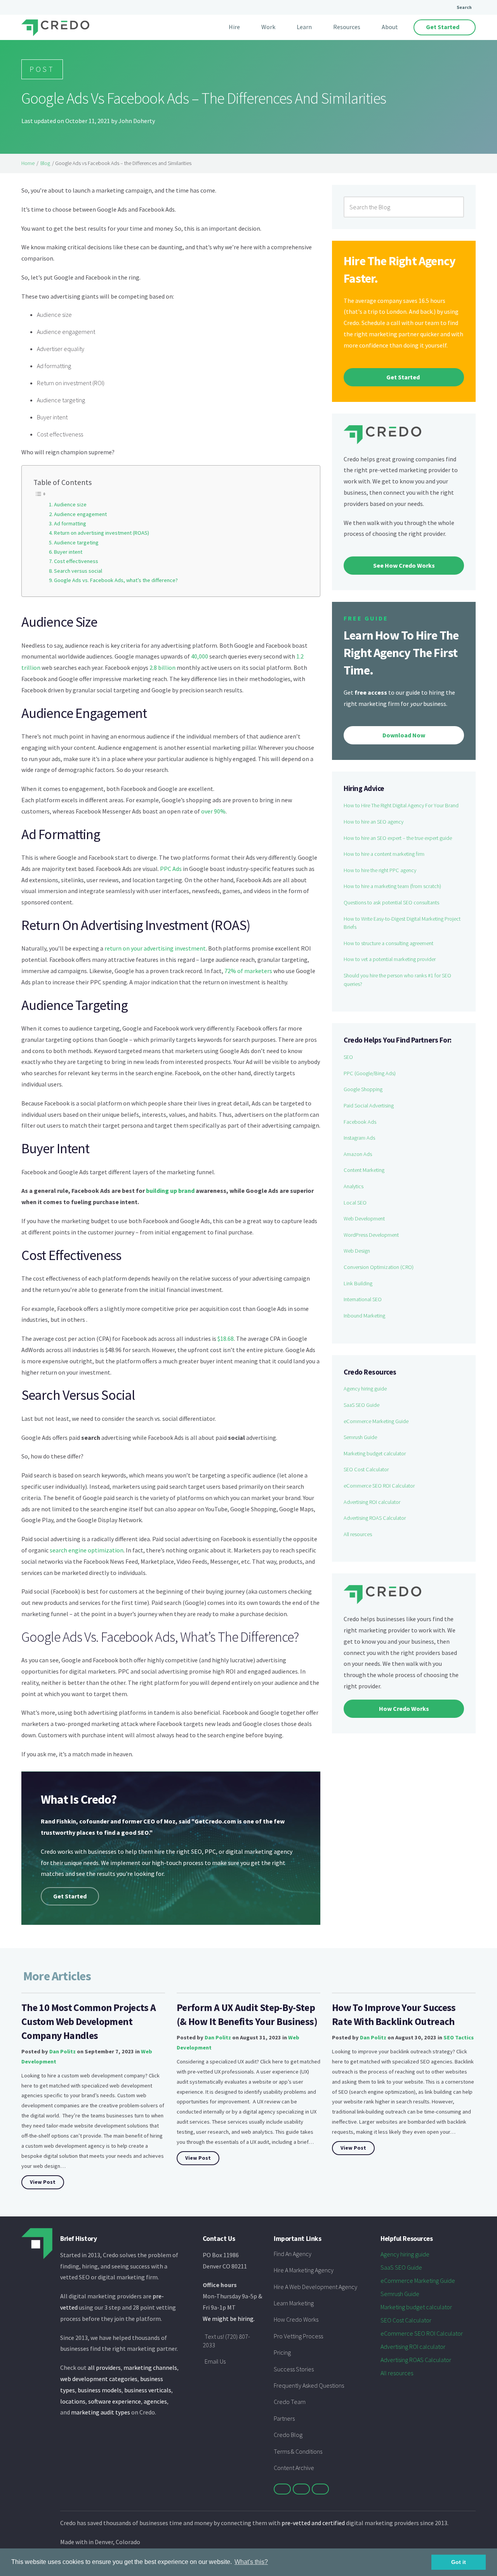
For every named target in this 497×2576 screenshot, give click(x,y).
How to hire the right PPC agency (380, 870)
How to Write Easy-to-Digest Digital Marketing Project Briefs (402, 923)
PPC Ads (171, 869)
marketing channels (150, 2367)
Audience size (70, 504)
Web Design (357, 1251)
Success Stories (294, 2369)
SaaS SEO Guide (361, 1405)
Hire (234, 27)
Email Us (215, 2361)
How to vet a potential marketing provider (390, 959)
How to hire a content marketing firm (384, 854)
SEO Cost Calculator (366, 1469)
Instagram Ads (359, 1138)
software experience (115, 2401)
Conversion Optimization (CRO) (379, 1267)
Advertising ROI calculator (372, 1502)
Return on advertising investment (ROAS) (102, 533)
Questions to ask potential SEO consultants (391, 902)
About (390, 27)
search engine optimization (87, 1550)
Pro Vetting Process (298, 2336)
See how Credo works (404, 565)
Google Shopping (363, 1089)
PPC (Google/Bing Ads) (370, 1073)
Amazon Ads (358, 1154)
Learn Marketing (294, 2303)
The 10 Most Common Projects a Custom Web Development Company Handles (89, 2022)
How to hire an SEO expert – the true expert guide (398, 838)
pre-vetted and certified (313, 2523)
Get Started (443, 27)
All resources (358, 1534)
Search (464, 7)
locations (73, 2401)
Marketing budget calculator (375, 1453)
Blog (45, 163)
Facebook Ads (360, 1122)
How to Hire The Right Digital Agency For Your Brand (401, 805)
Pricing (282, 2352)
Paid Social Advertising (369, 1105)
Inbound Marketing (364, 1316)
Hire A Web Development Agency (315, 2287)
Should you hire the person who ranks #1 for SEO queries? (397, 980)
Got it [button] (459, 2562)
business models (100, 2390)
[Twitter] (282, 2489)
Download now (404, 735)
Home (28, 163)
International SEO (363, 1299)
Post (42, 69)
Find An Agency (293, 2254)
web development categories (99, 2379)
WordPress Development (371, 1235)
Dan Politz (63, 2051)
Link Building (358, 1283)
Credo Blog (288, 2435)
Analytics (354, 1186)
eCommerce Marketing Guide (376, 1421)
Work (268, 27)
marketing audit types (101, 2412)
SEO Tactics (459, 2037)
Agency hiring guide (365, 1389)
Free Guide (366, 618)
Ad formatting (70, 523)
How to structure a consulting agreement (388, 943)
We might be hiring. (229, 2319)
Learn (304, 27)
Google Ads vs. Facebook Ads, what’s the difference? (116, 580)
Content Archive (294, 2468)
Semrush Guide (360, 1437)
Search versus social (78, 571)
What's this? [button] (251, 2562)
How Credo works (404, 1709)
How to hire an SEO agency (374, 822)
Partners (284, 2418)
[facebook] (301, 2489)
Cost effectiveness (76, 561)
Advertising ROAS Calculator (375, 1518)
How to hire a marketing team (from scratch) (392, 886)
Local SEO (355, 1203)
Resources (347, 27)
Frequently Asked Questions (309, 2385)
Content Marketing (364, 1170)
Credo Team (290, 2402)
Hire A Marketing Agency (304, 2270)
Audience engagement (80, 514)
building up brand (170, 1191)
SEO (348, 1057)
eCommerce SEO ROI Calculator (379, 1486)
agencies (155, 2401)
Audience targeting (76, 542)
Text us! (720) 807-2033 (226, 2341)
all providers (104, 2367)
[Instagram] (320, 2489)
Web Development (364, 1218)
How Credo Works (296, 2319)
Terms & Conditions (298, 2451)
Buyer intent (68, 552)
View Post (43, 2182)
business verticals (148, 2390)
